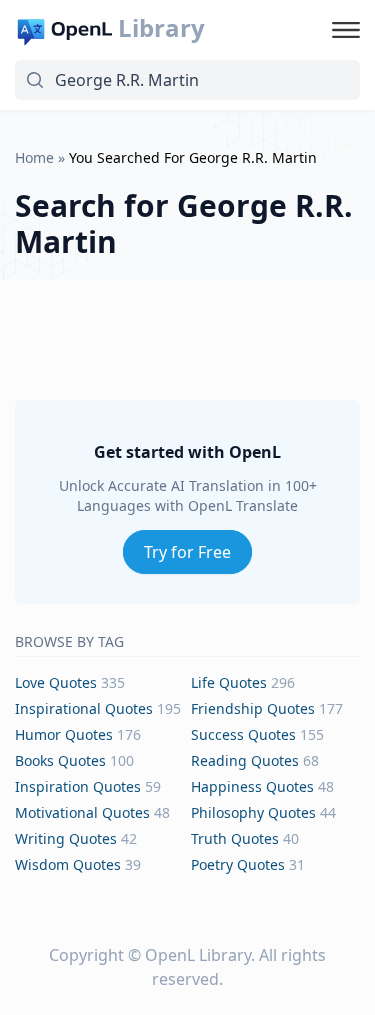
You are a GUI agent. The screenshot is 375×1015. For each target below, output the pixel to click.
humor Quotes (64, 734)
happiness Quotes (252, 786)
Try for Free (187, 552)
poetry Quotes (238, 864)
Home (34, 157)
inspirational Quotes (84, 708)
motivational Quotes (82, 812)
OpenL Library (198, 955)
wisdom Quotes (68, 864)
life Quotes (229, 682)
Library (161, 28)
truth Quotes (235, 838)
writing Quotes (66, 838)
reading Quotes (245, 760)
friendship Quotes (253, 708)
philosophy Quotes (253, 812)
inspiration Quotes (78, 786)
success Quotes (243, 734)
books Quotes (60, 760)
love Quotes (56, 682)
